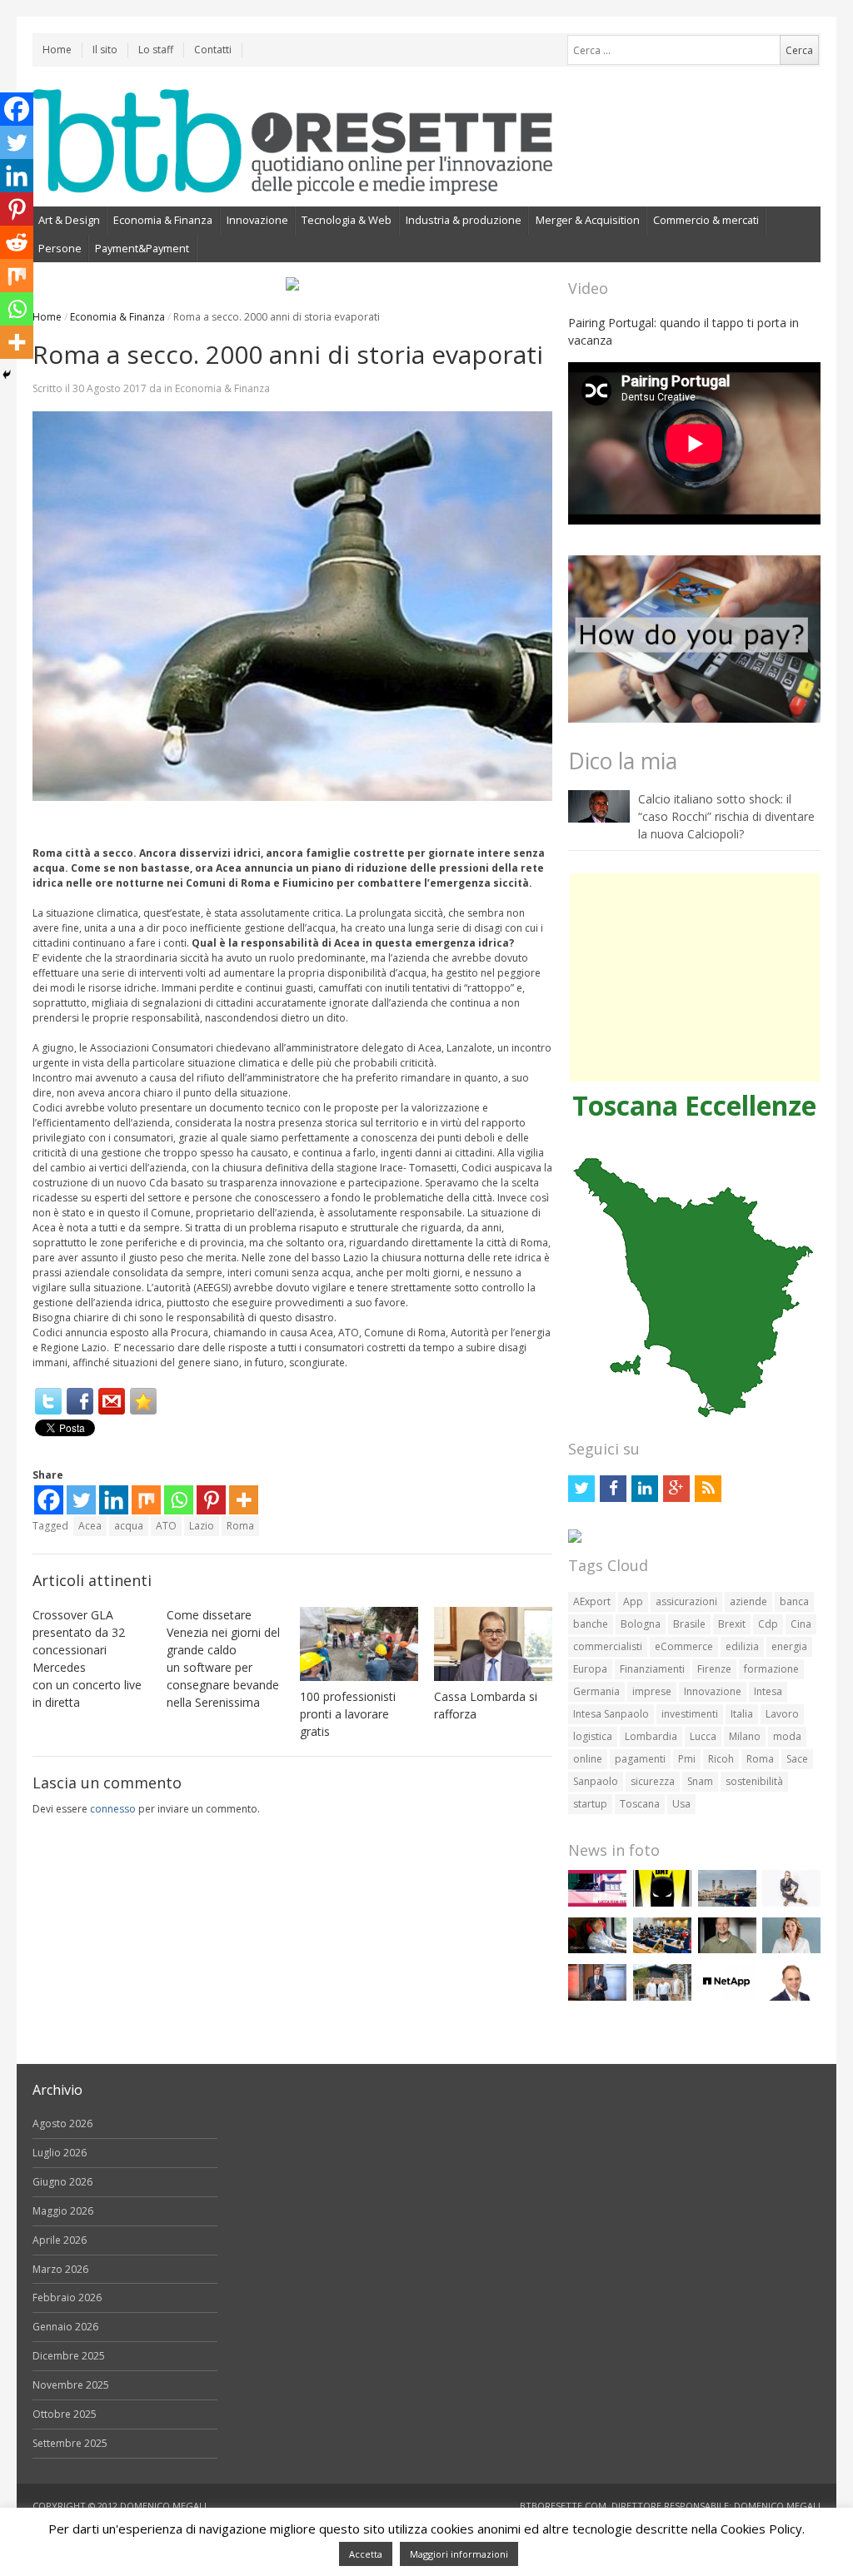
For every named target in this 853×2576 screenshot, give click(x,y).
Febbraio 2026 (67, 2298)
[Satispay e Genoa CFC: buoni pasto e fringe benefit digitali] (791, 1949)
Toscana (640, 1804)
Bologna (641, 1624)
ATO (166, 1526)
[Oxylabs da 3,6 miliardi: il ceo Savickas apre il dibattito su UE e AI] (727, 1949)
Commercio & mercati (706, 220)
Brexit (732, 1624)
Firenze (714, 1669)
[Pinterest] (211, 1500)
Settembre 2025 (70, 2443)
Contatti (213, 50)
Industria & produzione (464, 220)
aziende (748, 1601)
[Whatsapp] (179, 1500)
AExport (592, 1601)
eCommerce (684, 1646)
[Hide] (7, 375)
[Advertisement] (695, 977)
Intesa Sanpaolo (611, 1714)
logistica (593, 1736)
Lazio (202, 1526)
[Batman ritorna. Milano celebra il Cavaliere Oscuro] (662, 1903)
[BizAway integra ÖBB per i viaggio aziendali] (597, 1949)
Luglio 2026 (60, 2153)
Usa (681, 1804)
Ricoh (721, 1759)
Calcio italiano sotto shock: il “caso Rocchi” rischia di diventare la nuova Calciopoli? (726, 816)
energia (789, 1646)
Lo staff (156, 50)
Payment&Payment (142, 248)
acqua (129, 1526)
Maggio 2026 (63, 2211)
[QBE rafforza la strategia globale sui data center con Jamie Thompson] (791, 1997)
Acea (90, 1526)
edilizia (742, 1646)
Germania (596, 1691)
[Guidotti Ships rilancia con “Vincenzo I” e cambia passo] (727, 1903)
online (588, 1759)
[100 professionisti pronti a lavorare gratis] (359, 1644)
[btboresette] (293, 181)
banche (591, 1624)
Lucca (703, 1736)
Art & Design (69, 220)
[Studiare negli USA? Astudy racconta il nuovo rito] (662, 1949)
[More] (244, 1500)
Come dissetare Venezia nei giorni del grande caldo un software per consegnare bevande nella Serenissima (223, 1658)
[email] (112, 1401)
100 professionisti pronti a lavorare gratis (348, 1714)
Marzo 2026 (60, 2269)
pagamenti (640, 1759)
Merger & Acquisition (588, 220)
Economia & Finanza (163, 220)
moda (787, 1736)
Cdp (768, 1624)
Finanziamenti (652, 1669)
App (633, 1601)
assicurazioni (686, 1601)
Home (57, 50)
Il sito (105, 50)
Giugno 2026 (62, 2182)
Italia (742, 1714)
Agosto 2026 (62, 2123)
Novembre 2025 (71, 2385)
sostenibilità (754, 1781)
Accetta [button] (366, 2554)
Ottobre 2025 (65, 2414)
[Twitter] (48, 1401)
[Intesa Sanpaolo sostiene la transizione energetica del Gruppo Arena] (597, 1997)
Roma (240, 1526)
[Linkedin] (114, 1500)
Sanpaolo (596, 1781)
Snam (700, 1781)
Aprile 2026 (60, 2240)
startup (590, 1804)
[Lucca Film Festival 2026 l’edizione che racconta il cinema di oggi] (597, 1903)
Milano (745, 1736)
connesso (113, 1809)
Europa (590, 1669)
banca (794, 1601)
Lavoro (782, 1714)
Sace (797, 1759)
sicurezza (653, 1781)
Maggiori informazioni (459, 2554)
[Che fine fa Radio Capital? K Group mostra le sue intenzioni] (791, 1903)
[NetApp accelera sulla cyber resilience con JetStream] (727, 1997)
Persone (60, 248)
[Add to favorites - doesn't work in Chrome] (143, 1401)
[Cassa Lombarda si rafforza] (493, 1644)
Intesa (768, 1691)
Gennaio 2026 (65, 2327)
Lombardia (651, 1736)
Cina (801, 1624)
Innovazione (257, 220)
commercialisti (608, 1646)
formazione (771, 1669)
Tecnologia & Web (347, 220)
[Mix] (146, 1500)
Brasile (689, 1624)
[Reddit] (17, 242)
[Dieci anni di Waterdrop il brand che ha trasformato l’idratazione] (662, 1997)
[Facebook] (80, 1401)
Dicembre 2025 (69, 2356)
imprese (652, 1691)
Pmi (687, 1759)
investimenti (690, 1714)
